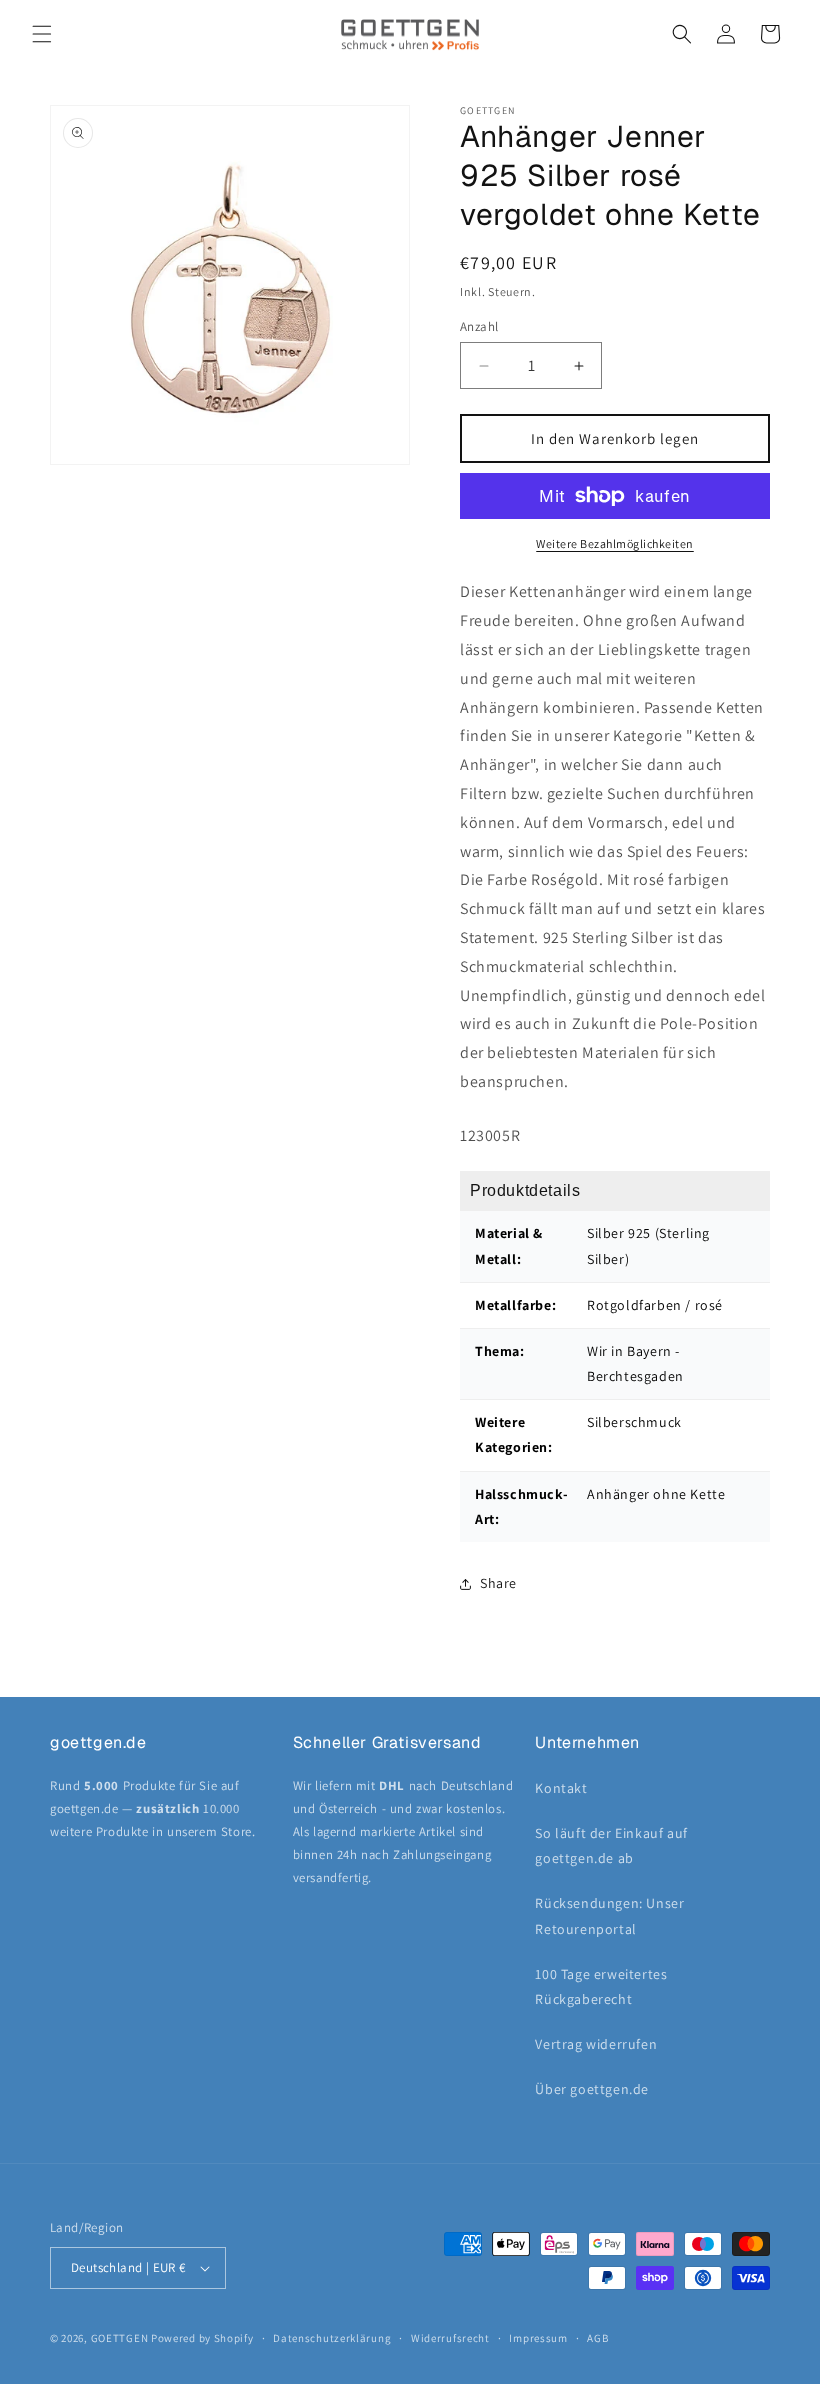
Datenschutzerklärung (332, 2338)
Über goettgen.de (592, 2089)
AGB (597, 2338)
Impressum (538, 2338)
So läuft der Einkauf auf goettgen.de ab (611, 1845)
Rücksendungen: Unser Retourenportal (609, 1915)
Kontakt (561, 1788)
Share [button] (498, 1583)
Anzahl (479, 326)
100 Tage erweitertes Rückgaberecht (601, 1986)
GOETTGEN (120, 2338)
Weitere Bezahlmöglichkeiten (615, 543)
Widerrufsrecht (450, 2338)
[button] (42, 34)
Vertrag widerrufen (596, 2044)
